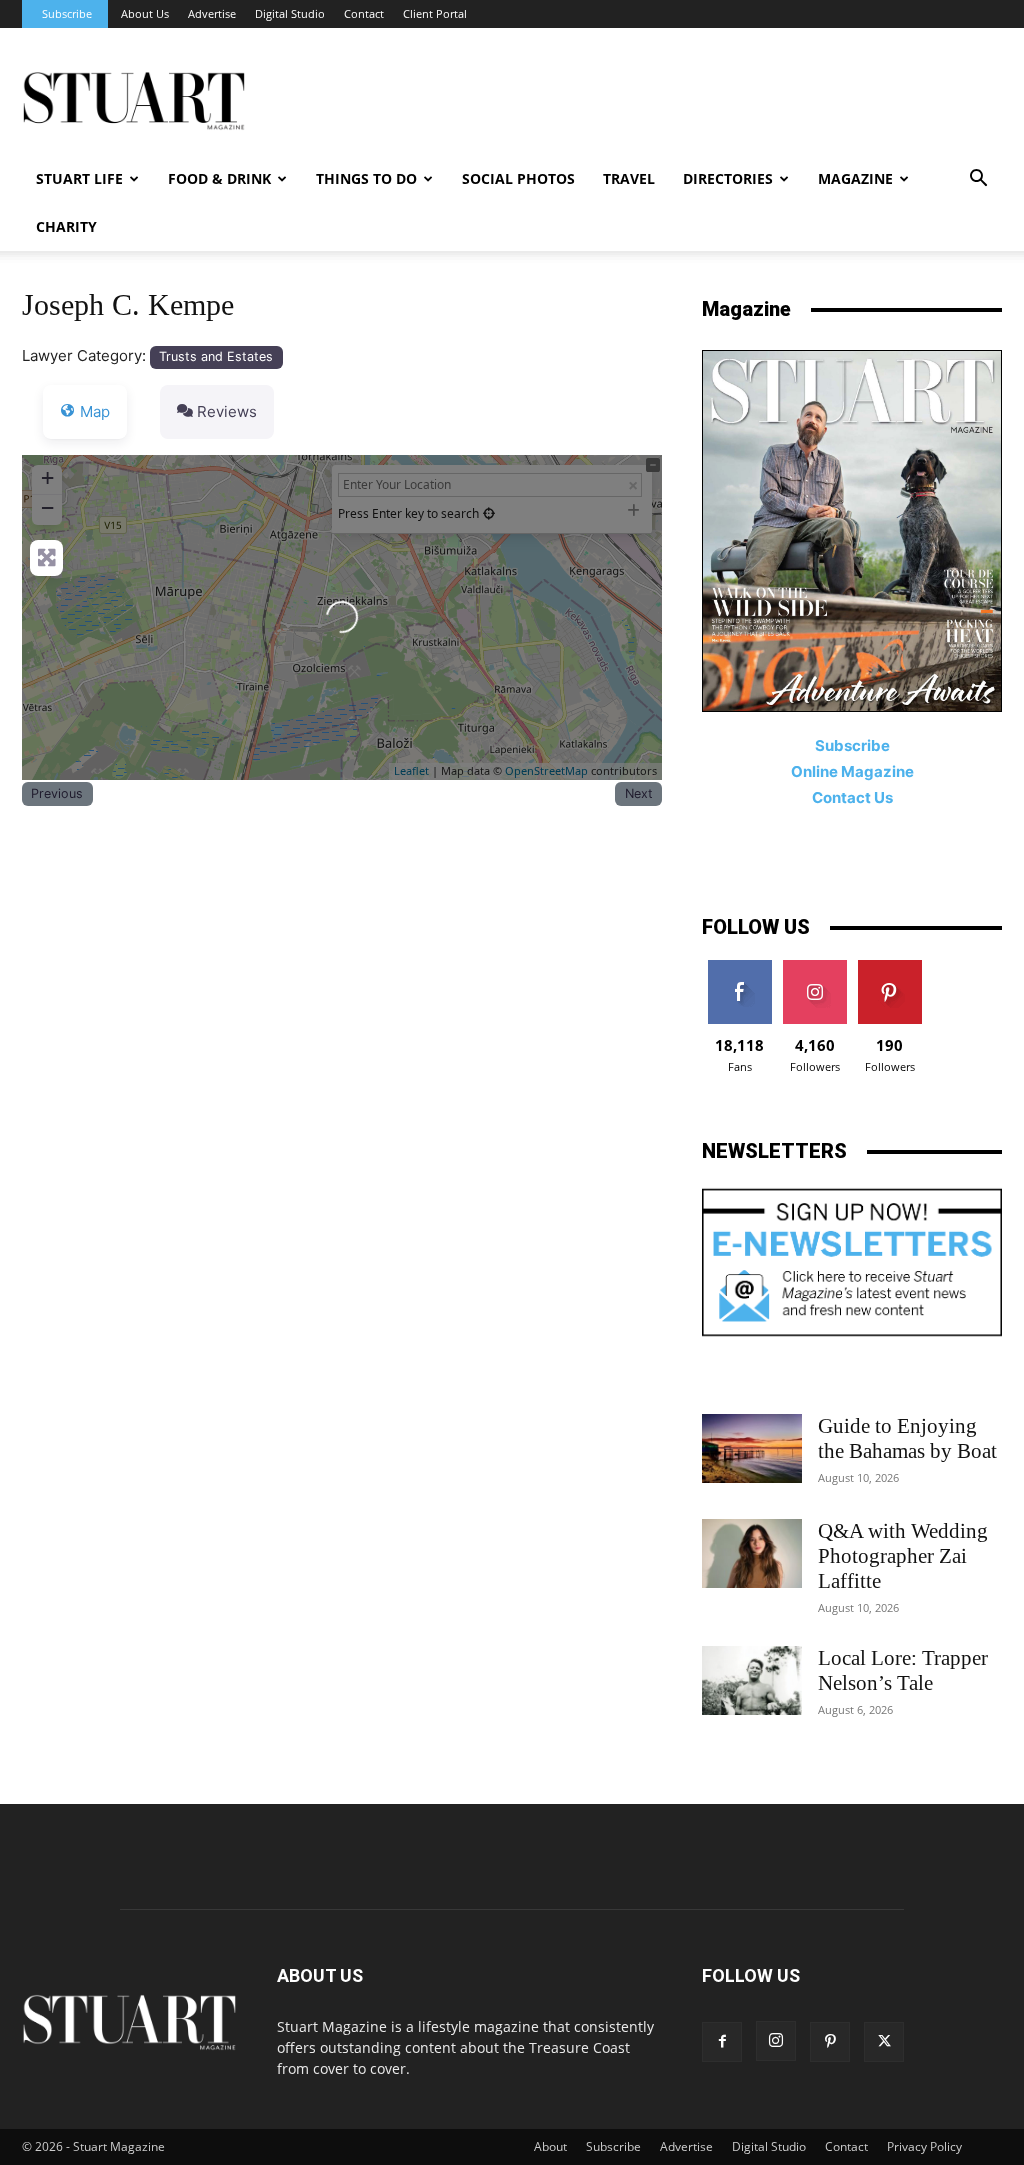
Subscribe (67, 13)
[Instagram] (776, 2041)
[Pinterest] (830, 2042)
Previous (57, 793)
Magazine (855, 178)
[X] (884, 2042)
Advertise (212, 13)
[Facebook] (722, 2042)
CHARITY (66, 226)
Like (739, 967)
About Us (145, 13)
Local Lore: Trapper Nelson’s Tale (903, 1670)
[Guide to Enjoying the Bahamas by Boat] (752, 1448)
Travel (629, 178)
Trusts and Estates (216, 356)
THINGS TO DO (366, 178)
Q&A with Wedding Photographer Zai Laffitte (903, 1556)
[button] (978, 180)
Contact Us (852, 797)
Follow (814, 967)
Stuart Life (79, 178)
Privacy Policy (924, 2146)
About (550, 2146)
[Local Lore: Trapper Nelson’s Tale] (752, 1680)
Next (639, 793)
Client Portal (435, 13)
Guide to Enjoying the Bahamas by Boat (907, 1438)
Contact (364, 13)
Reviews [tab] (227, 411)
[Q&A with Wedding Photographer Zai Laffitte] (752, 1553)
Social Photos (518, 178)
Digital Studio (290, 13)
